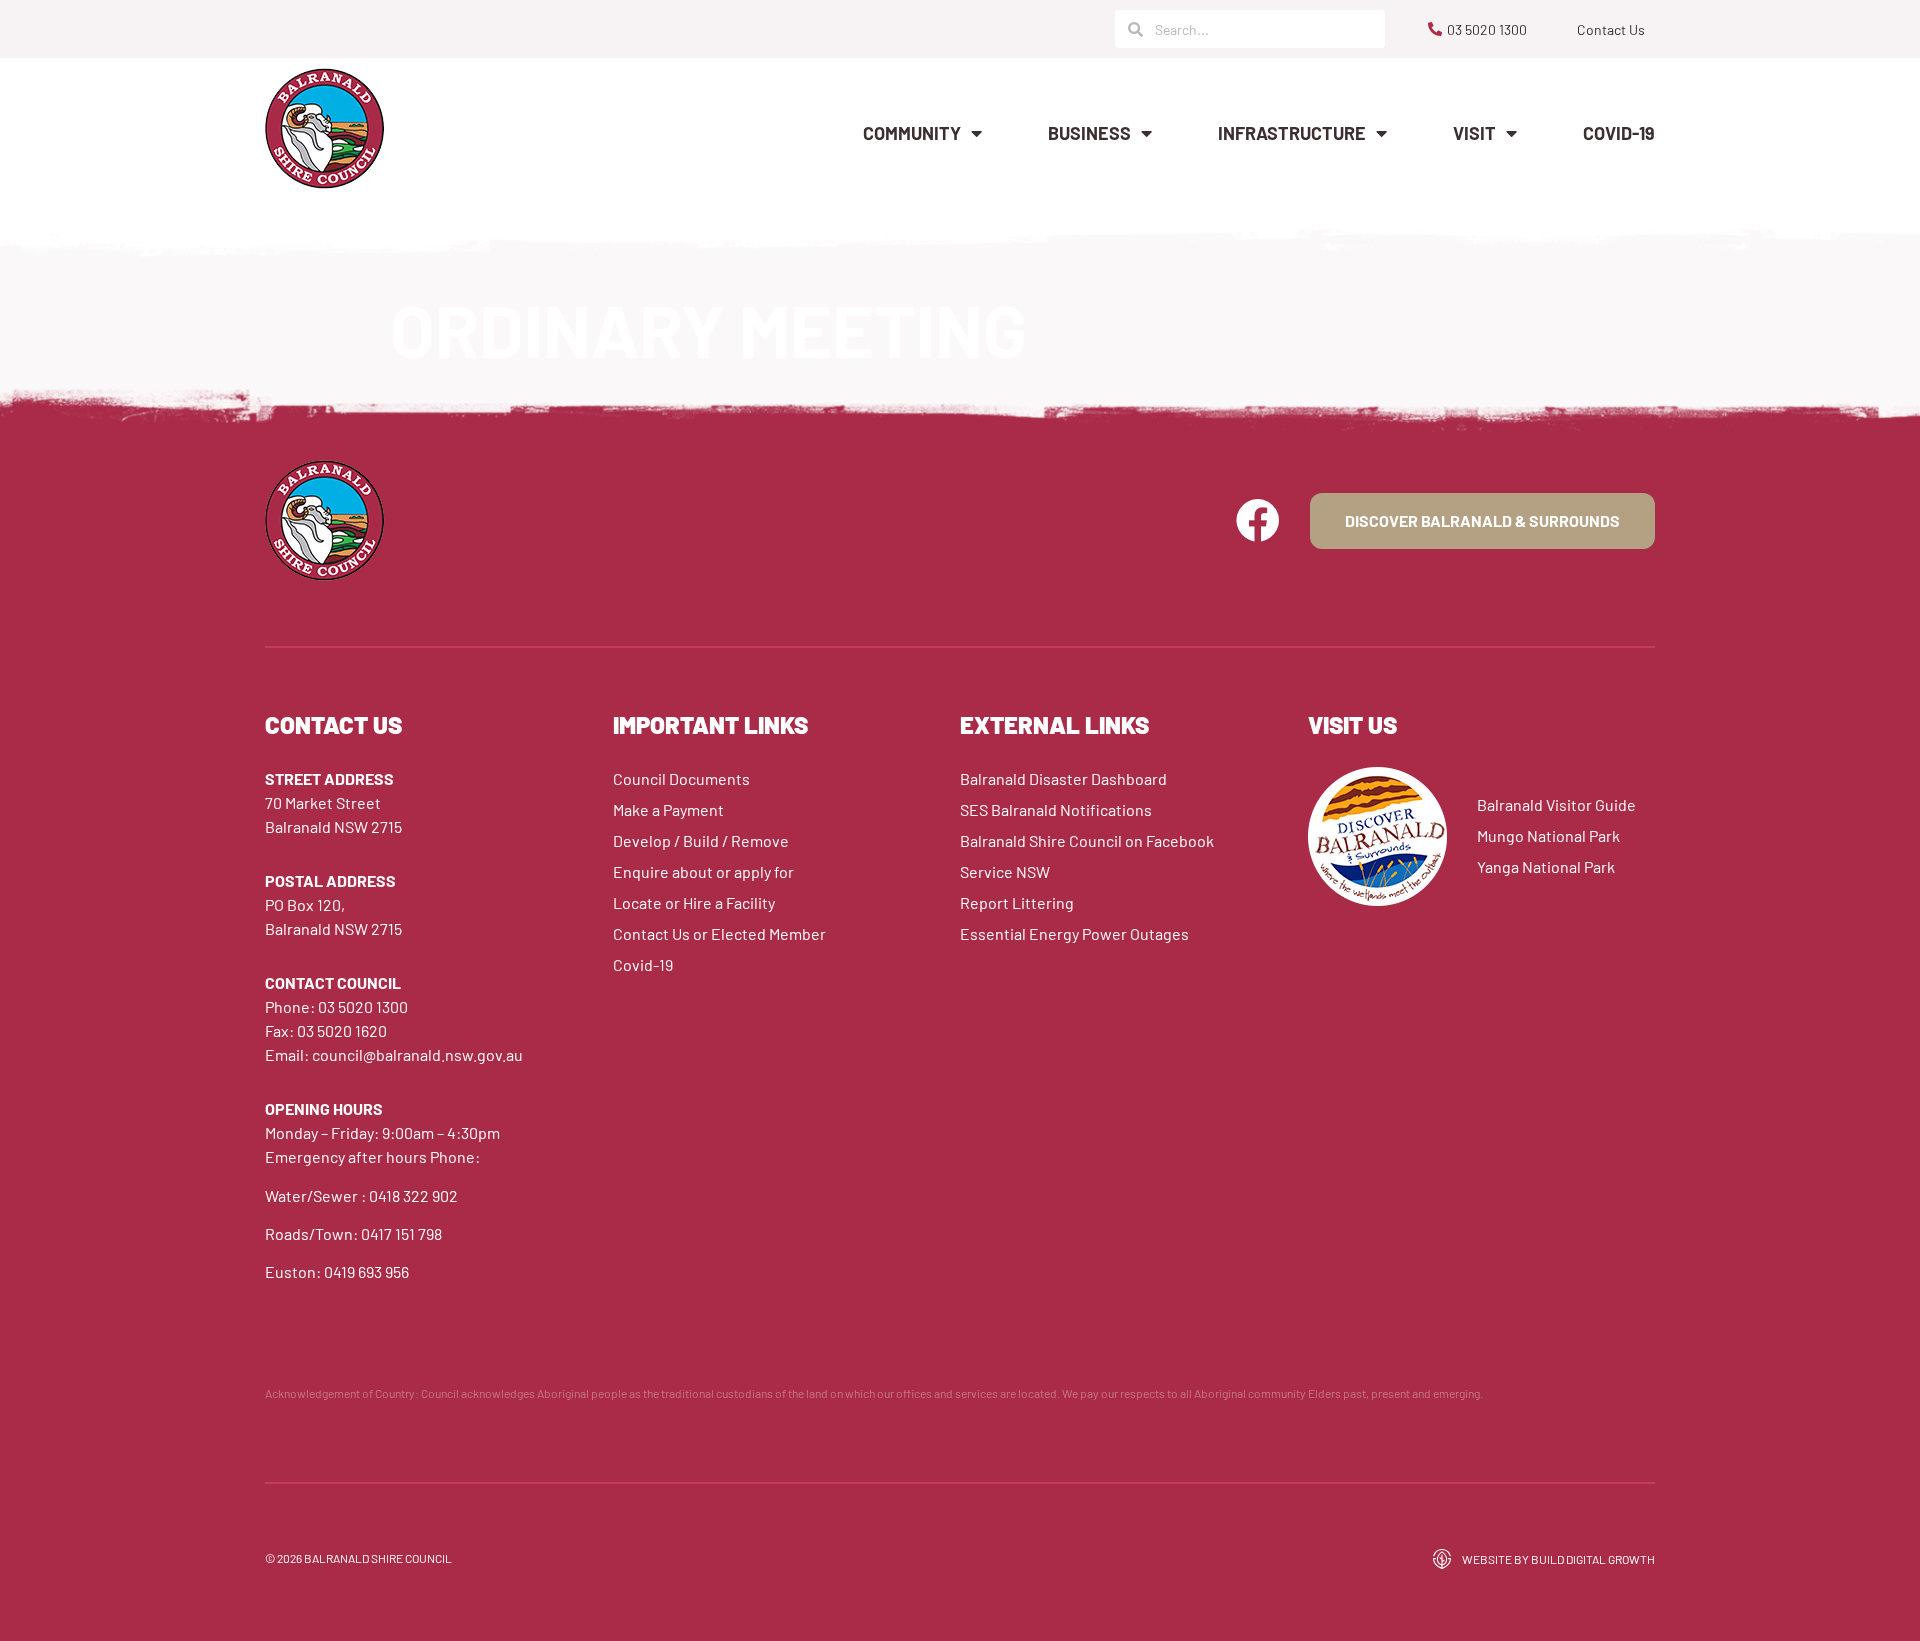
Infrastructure (1292, 133)
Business (1089, 133)
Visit (1474, 133)
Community (912, 133)
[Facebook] (1258, 521)
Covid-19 (1619, 133)
